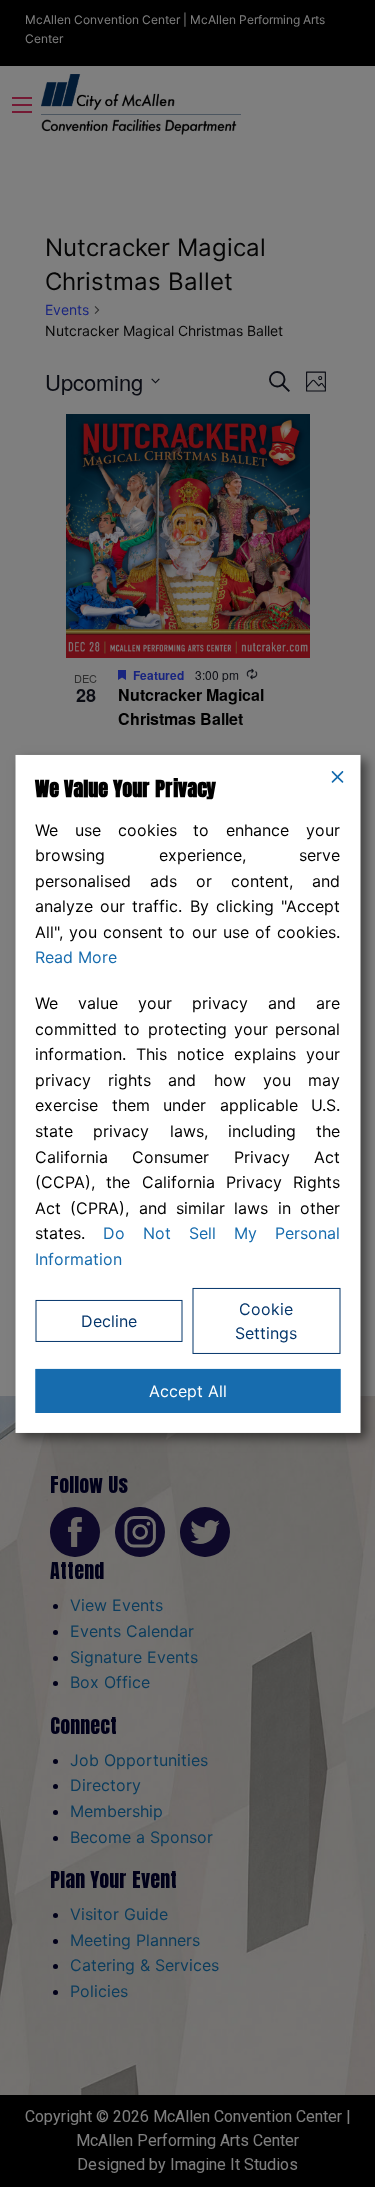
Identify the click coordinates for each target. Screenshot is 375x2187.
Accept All (188, 1391)
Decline (109, 1321)
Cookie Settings (266, 1321)
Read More (76, 957)
